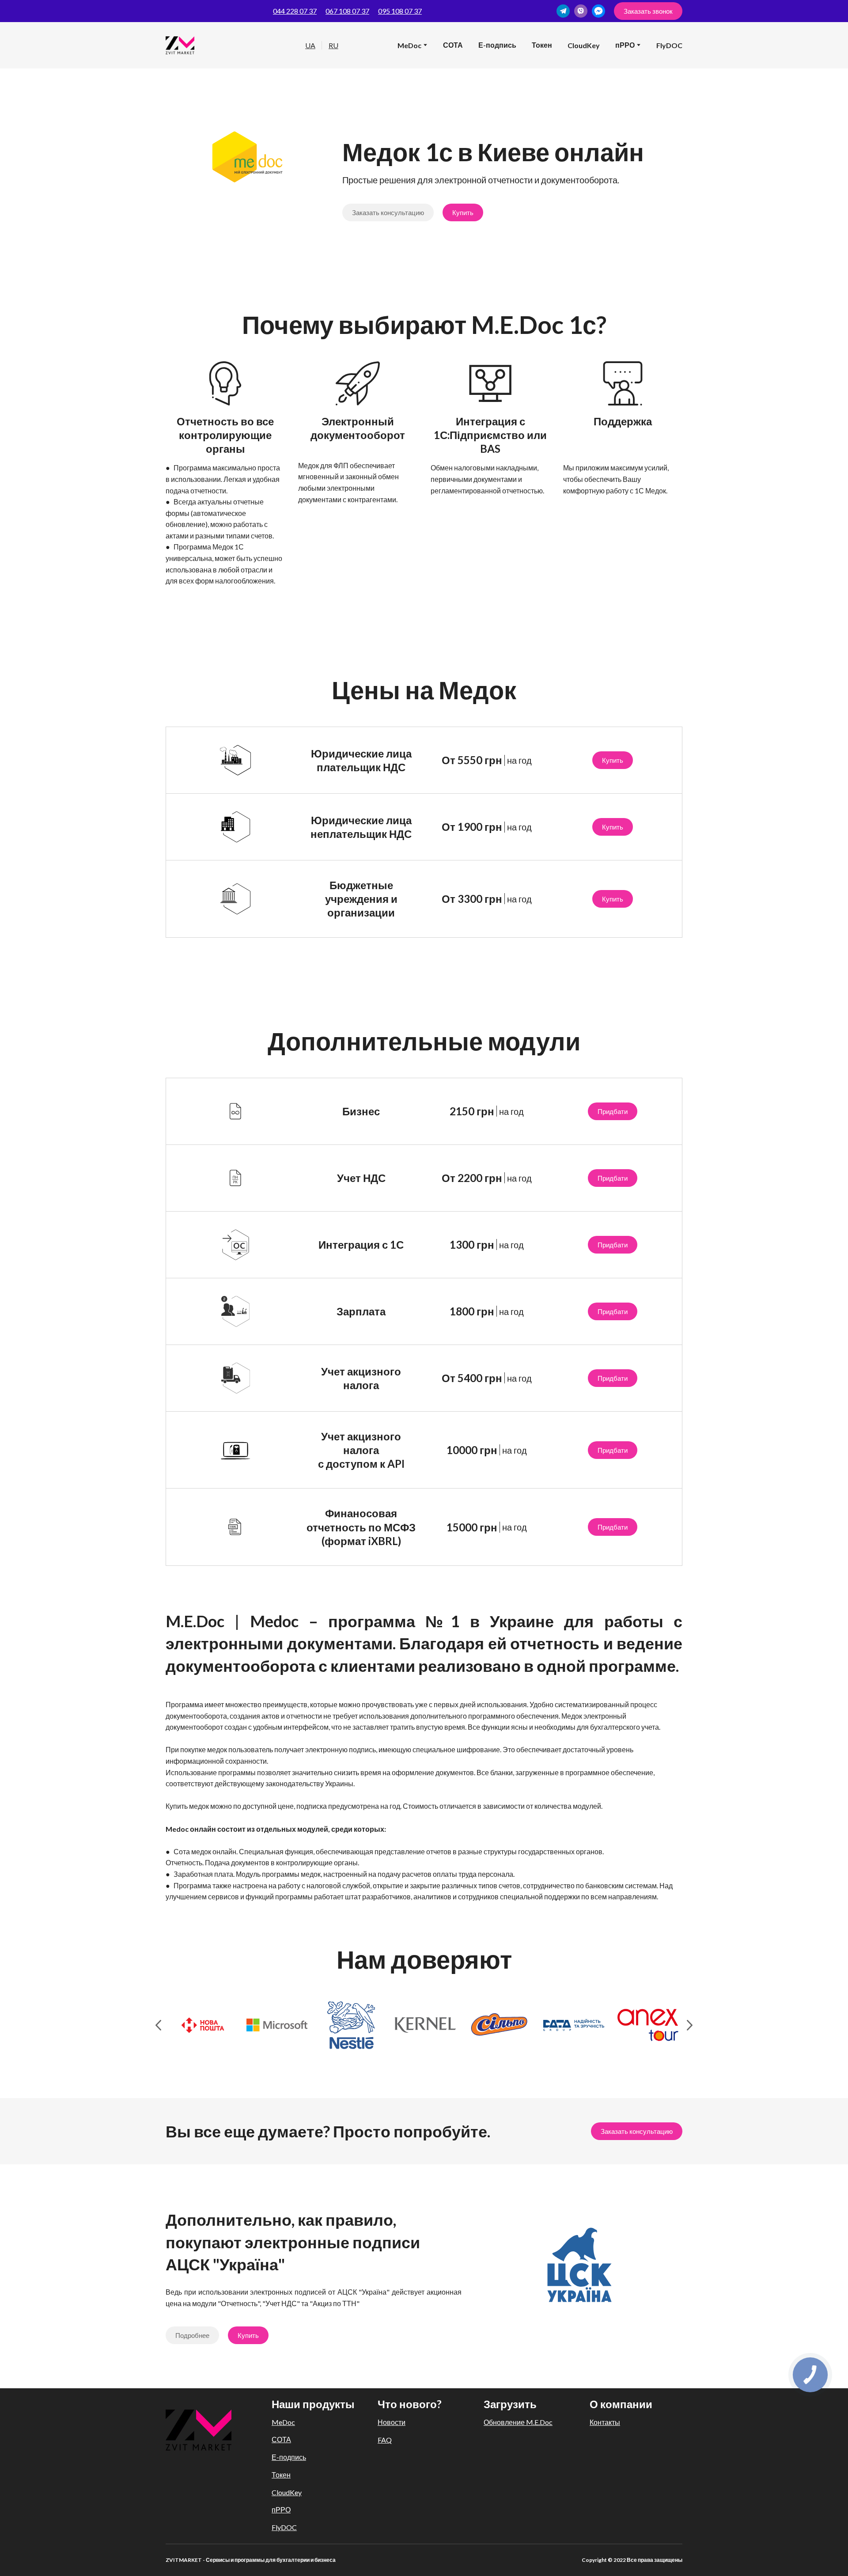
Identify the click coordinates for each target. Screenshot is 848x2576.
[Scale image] (203, 2025)
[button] (563, 11)
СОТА (453, 45)
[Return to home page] (199, 2430)
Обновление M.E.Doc (518, 2422)
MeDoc (409, 45)
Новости (392, 2422)
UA (310, 45)
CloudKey (584, 45)
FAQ (385, 2440)
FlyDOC (669, 45)
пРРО (281, 2510)
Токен (542, 45)
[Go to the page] (180, 45)
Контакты (605, 2422)
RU (333, 45)
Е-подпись (497, 45)
